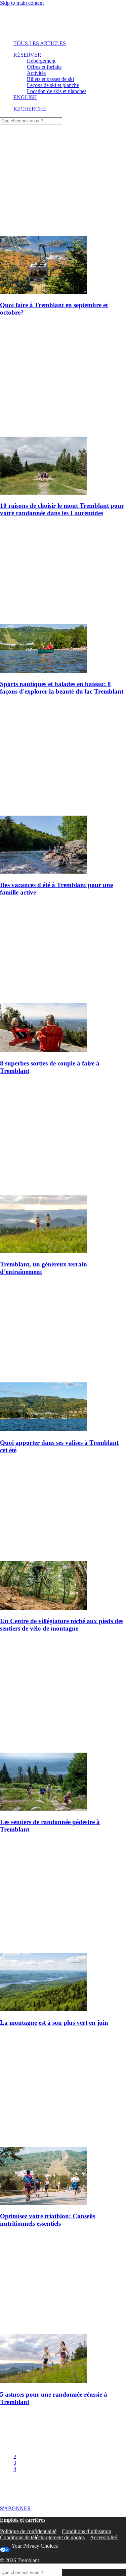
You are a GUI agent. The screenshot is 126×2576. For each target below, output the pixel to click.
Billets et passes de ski (50, 79)
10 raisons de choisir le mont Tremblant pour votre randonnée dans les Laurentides (62, 509)
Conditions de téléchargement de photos (42, 2537)
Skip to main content (22, 3)
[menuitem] (62, 43)
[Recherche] (31, 121)
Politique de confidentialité (28, 2531)
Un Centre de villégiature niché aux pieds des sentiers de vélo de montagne (62, 1625)
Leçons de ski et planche (53, 85)
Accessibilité (104, 2537)
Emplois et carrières (23, 2520)
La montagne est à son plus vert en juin (54, 2023)
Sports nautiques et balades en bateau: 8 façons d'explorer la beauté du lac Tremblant (62, 688)
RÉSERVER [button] (27, 55)
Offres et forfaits (44, 67)
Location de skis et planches (57, 91)
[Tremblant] (63, 21)
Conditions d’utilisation (87, 2531)
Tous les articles (40, 43)
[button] (30, 109)
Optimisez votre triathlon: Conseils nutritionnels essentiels (48, 2220)
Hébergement (41, 61)
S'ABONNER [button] (15, 2508)
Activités (36, 73)
